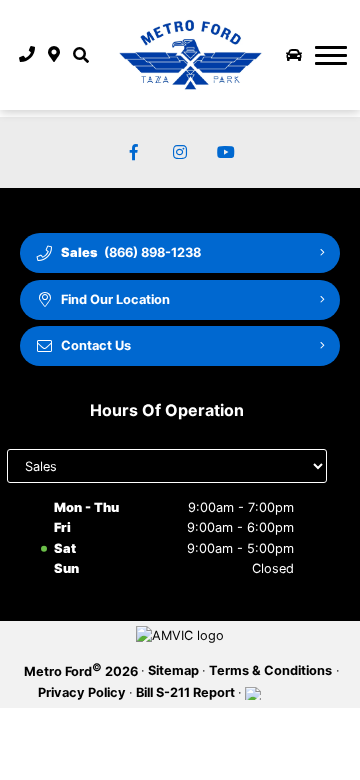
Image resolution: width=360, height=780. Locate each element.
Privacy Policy (82, 692)
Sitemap (173, 670)
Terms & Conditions (270, 670)
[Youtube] (226, 152)
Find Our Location (115, 299)
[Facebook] (134, 152)
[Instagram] (180, 152)
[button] (80, 55)
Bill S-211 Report (185, 692)
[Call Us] (27, 55)
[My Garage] (294, 55)
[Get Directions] (54, 55)
